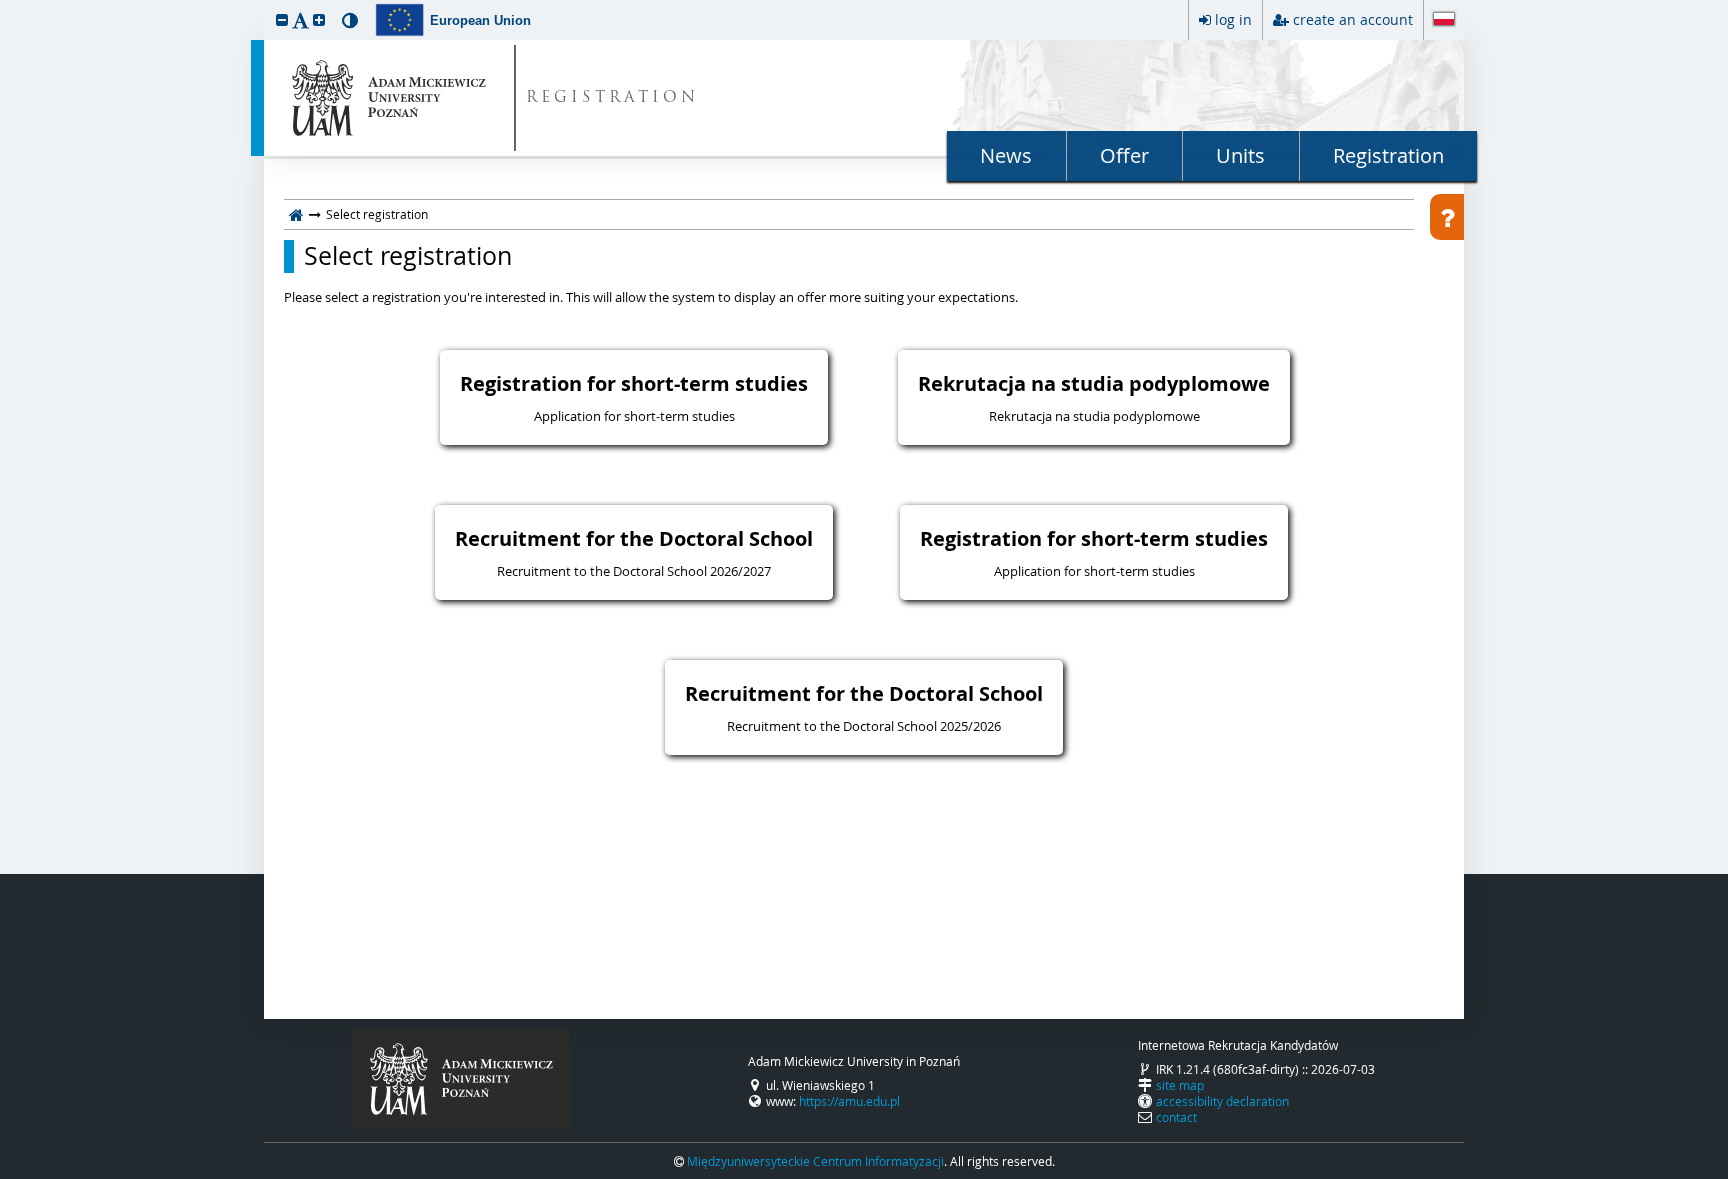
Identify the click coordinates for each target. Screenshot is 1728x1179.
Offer (1124, 155)
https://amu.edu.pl (849, 1101)
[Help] (1447, 217)
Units (1240, 155)
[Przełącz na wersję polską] (1444, 21)
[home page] (296, 214)
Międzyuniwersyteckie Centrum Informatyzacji (815, 1161)
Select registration (408, 256)
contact (1176, 1117)
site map (1180, 1085)
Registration (1388, 155)
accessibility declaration (1222, 1101)
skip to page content (5, 5)
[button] (282, 19)
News (1006, 155)
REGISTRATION (612, 98)
